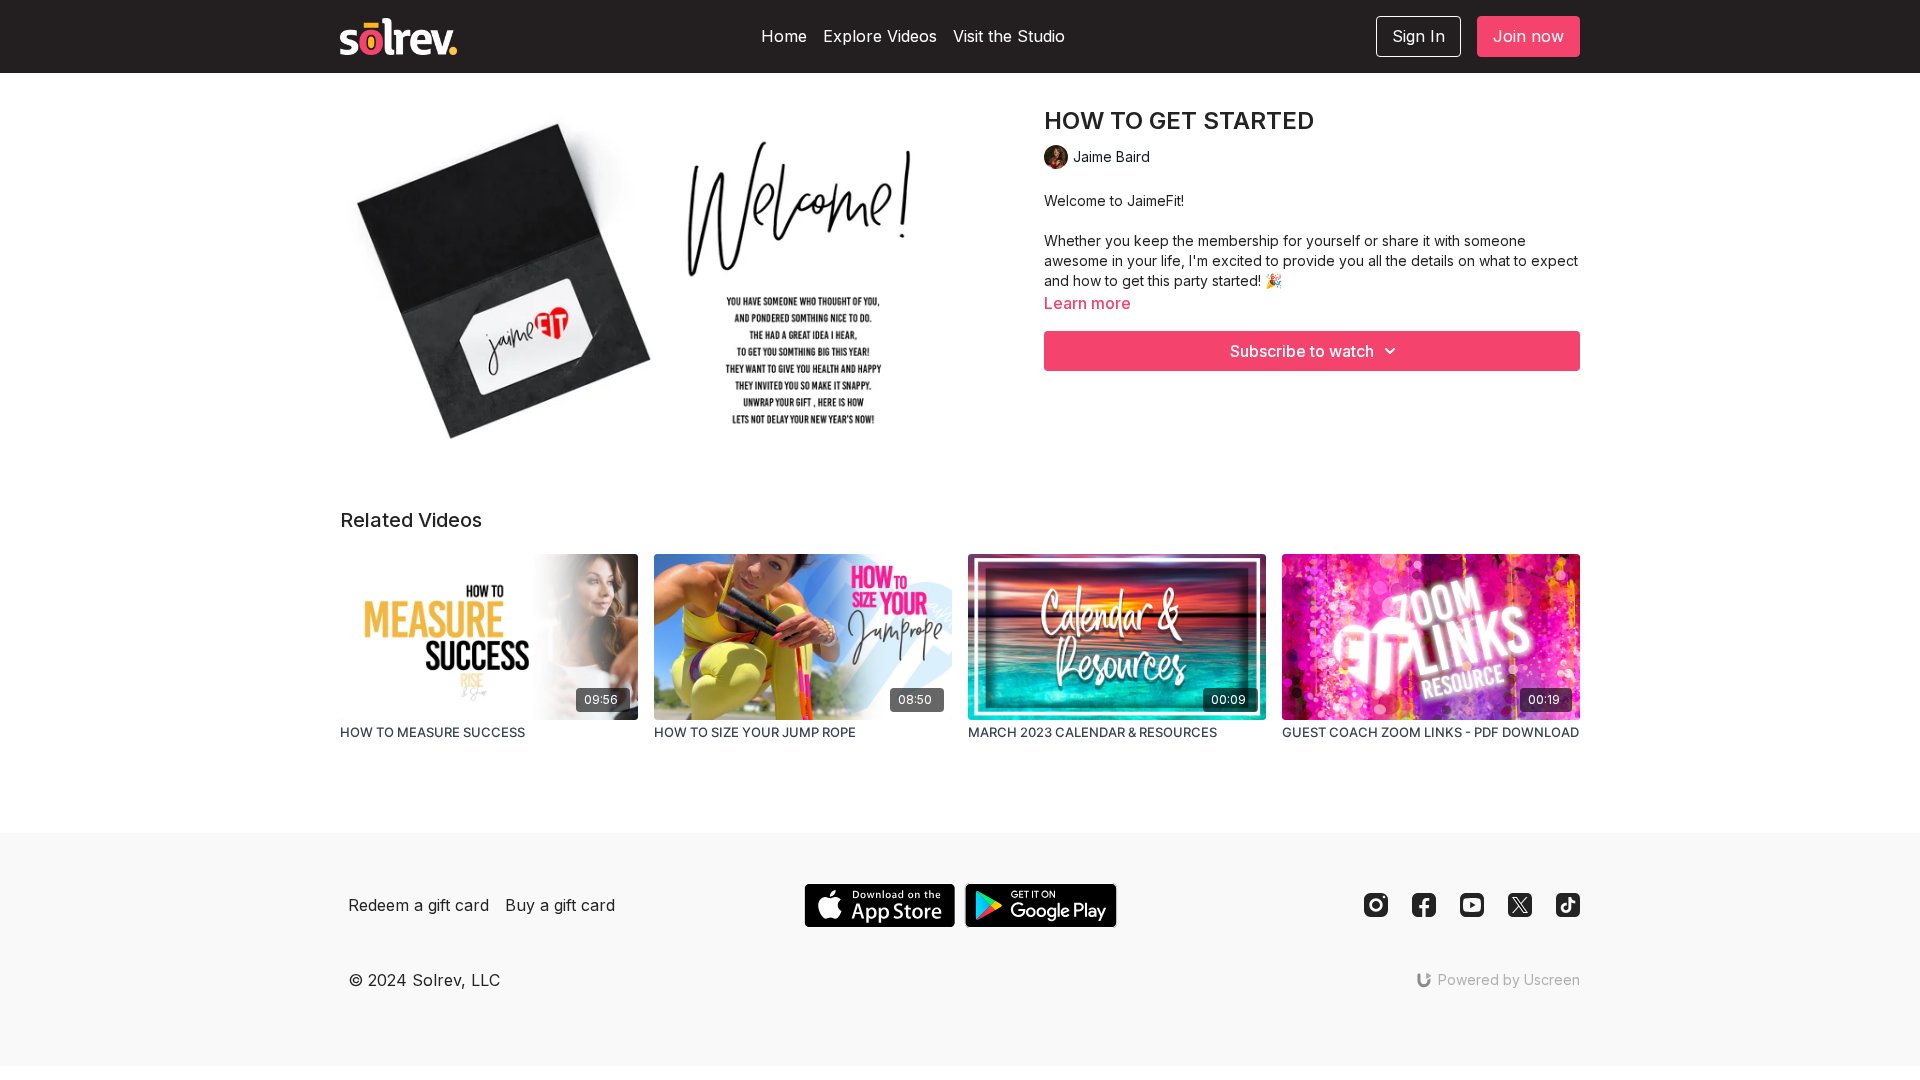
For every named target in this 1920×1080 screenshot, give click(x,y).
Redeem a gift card (418, 905)
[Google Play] (1041, 905)
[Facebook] (1424, 905)
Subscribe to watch (1302, 351)
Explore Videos (880, 36)
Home (784, 36)
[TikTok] (1568, 905)
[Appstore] (879, 905)
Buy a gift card (560, 905)
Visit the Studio (1009, 36)
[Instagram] (1376, 905)
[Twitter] (1520, 905)
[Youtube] (1472, 905)
